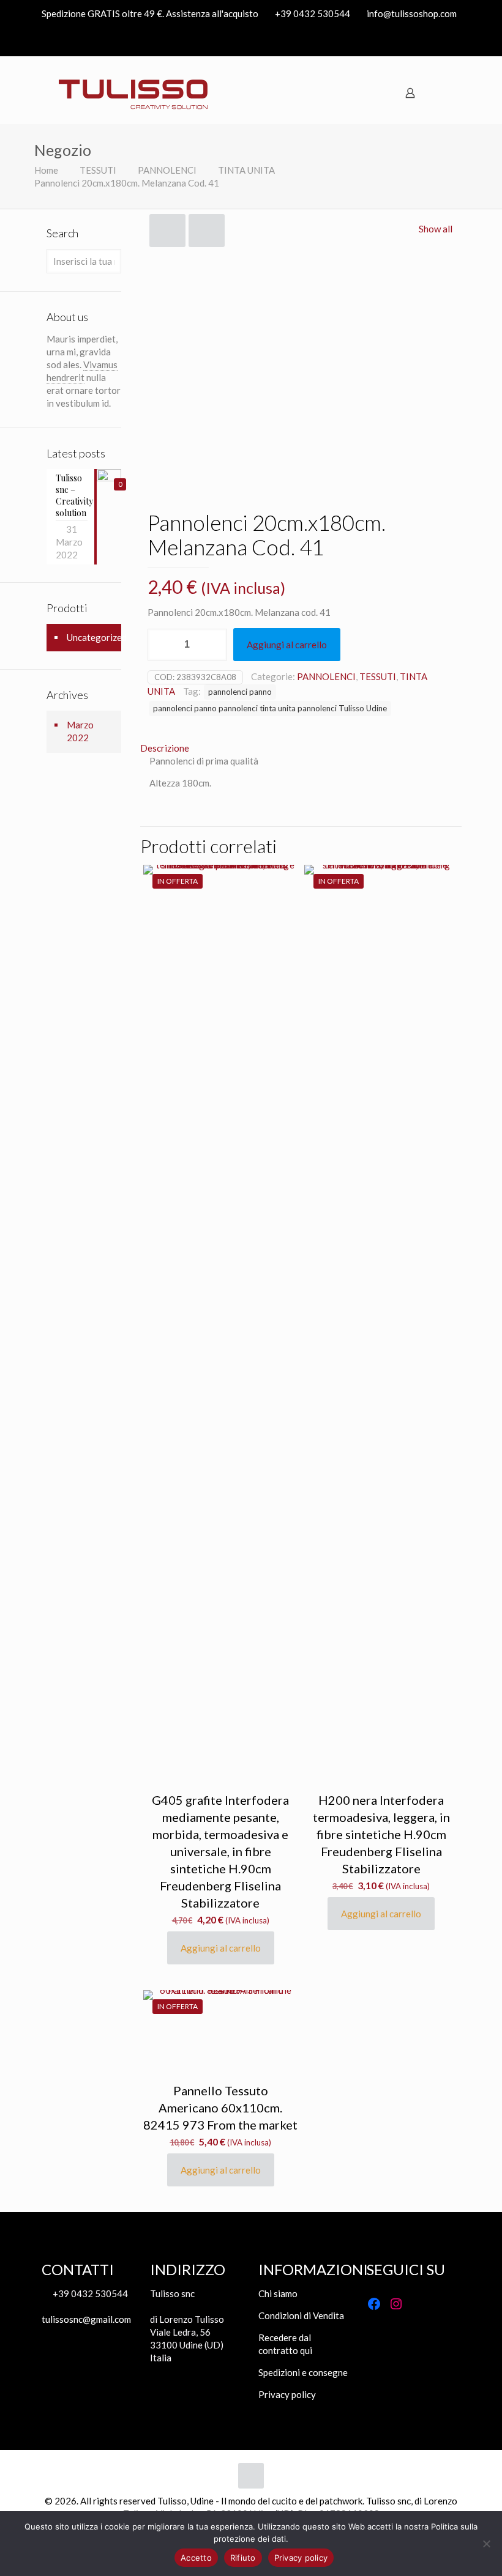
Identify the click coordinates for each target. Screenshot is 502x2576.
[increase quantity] (213, 645)
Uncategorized (97, 637)
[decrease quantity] (161, 645)
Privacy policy (287, 2394)
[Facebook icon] (438, 42)
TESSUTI (98, 170)
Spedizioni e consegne (303, 2372)
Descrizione (165, 748)
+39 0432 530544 (313, 13)
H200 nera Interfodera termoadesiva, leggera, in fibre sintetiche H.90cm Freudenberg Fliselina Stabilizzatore (381, 1834)
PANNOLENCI (167, 170)
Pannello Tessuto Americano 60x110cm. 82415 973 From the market (220, 2108)
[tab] (301, 748)
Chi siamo (278, 2293)
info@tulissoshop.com (412, 13)
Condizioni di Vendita (301, 2315)
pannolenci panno (240, 692)
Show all (436, 229)
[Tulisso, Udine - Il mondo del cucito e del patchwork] (133, 93)
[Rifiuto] (487, 2544)
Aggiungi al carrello (287, 645)
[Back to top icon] (251, 2476)
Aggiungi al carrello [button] (221, 1948)
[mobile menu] (450, 93)
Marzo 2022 (80, 731)
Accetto (196, 2558)
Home (46, 170)
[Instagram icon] (453, 42)
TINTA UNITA (246, 170)
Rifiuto (243, 2558)
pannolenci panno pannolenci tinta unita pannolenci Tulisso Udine (270, 708)
